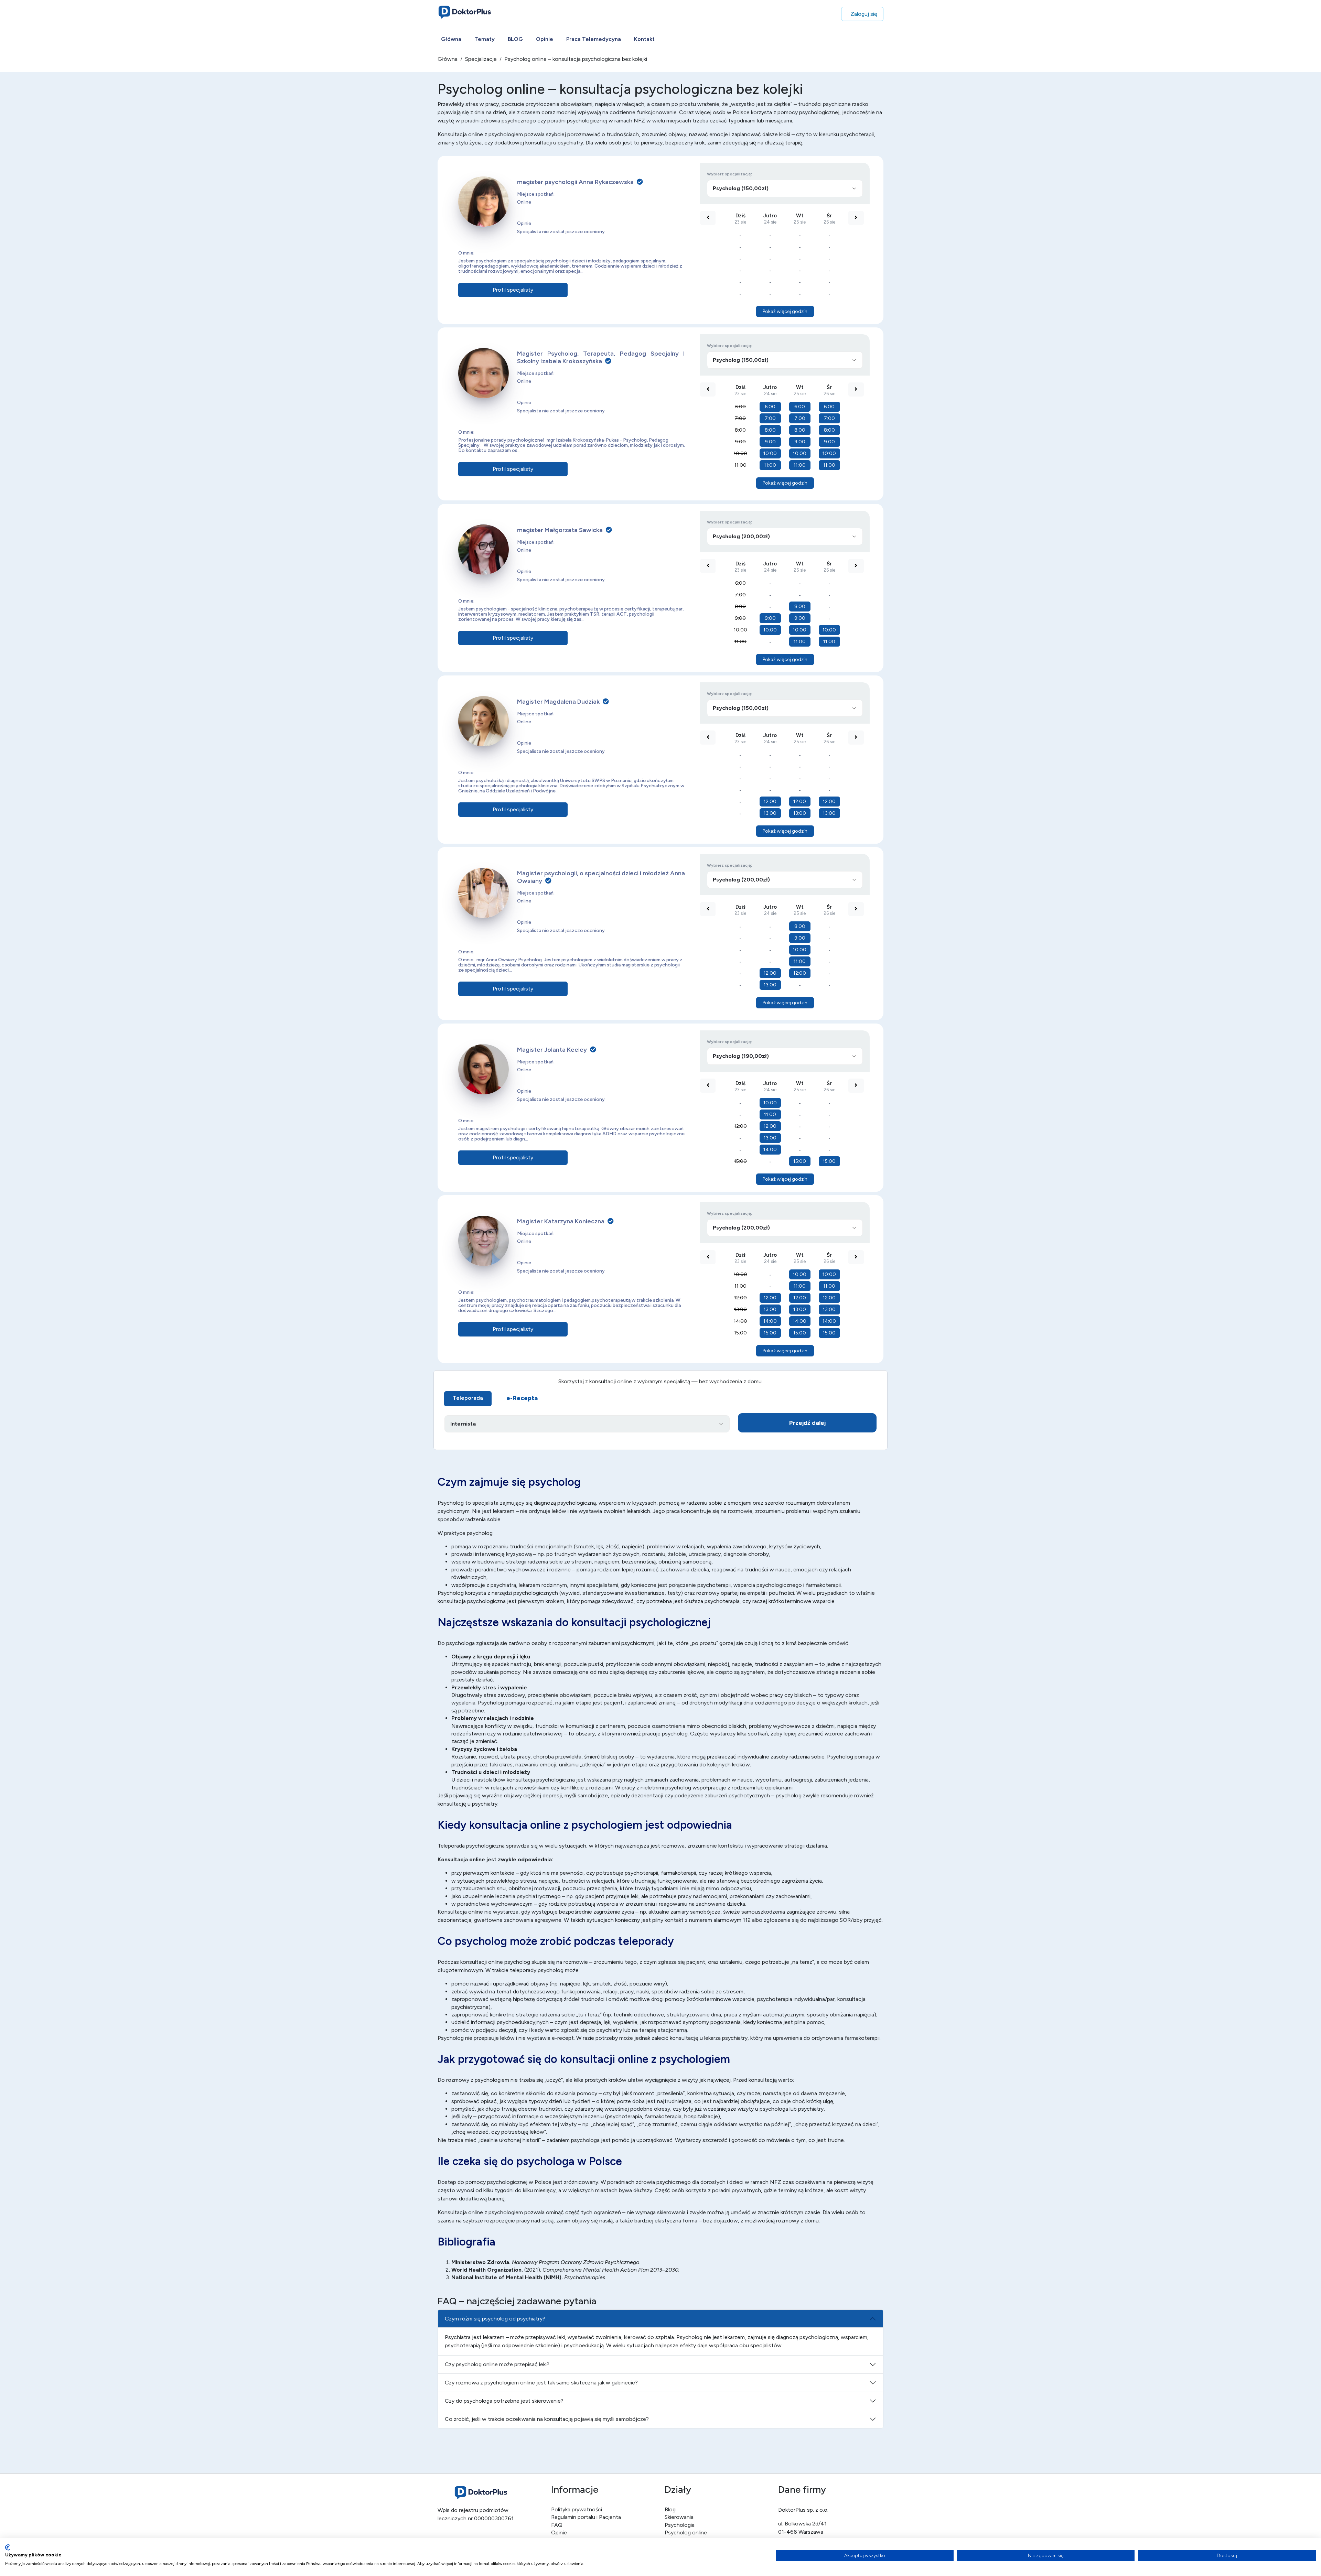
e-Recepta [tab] (522, 1398)
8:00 (740, 430)
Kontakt (644, 39)
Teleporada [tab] (468, 1398)
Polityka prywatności (577, 2509)
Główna (451, 39)
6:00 (740, 407)
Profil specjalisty (513, 290)
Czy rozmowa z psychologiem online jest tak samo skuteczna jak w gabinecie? (541, 2383)
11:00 (740, 465)
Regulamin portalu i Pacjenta (586, 2517)
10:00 (740, 453)
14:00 (770, 1150)
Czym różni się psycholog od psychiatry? (495, 2319)
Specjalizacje (481, 59)
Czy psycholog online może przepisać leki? (497, 2364)
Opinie (545, 39)
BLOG (515, 39)
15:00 (740, 1161)
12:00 (770, 802)
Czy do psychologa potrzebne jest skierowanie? (504, 2401)
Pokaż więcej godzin (785, 311)
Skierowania (679, 2517)
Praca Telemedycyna (594, 39)
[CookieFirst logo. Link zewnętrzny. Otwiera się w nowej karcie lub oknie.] (8, 2547)
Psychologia (680, 2525)
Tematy (485, 39)
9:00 (740, 442)
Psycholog (451, 1593)
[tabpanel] (660, 1425)
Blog (670, 2509)
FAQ (557, 2525)
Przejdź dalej (807, 1423)
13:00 (770, 813)
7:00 (740, 418)
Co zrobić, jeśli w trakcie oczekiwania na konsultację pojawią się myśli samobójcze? (547, 2419)
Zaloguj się (864, 14)
